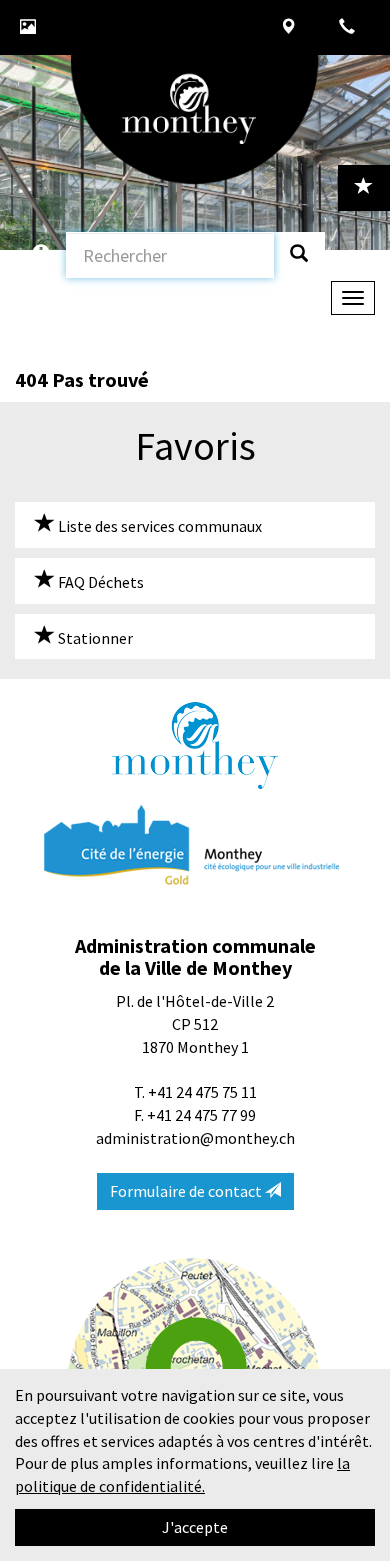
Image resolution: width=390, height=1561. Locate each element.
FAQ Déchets (99, 582)
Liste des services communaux (158, 526)
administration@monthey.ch (195, 1138)
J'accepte (195, 1527)
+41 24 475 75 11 (202, 1092)
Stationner (94, 638)
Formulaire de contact (187, 1191)
